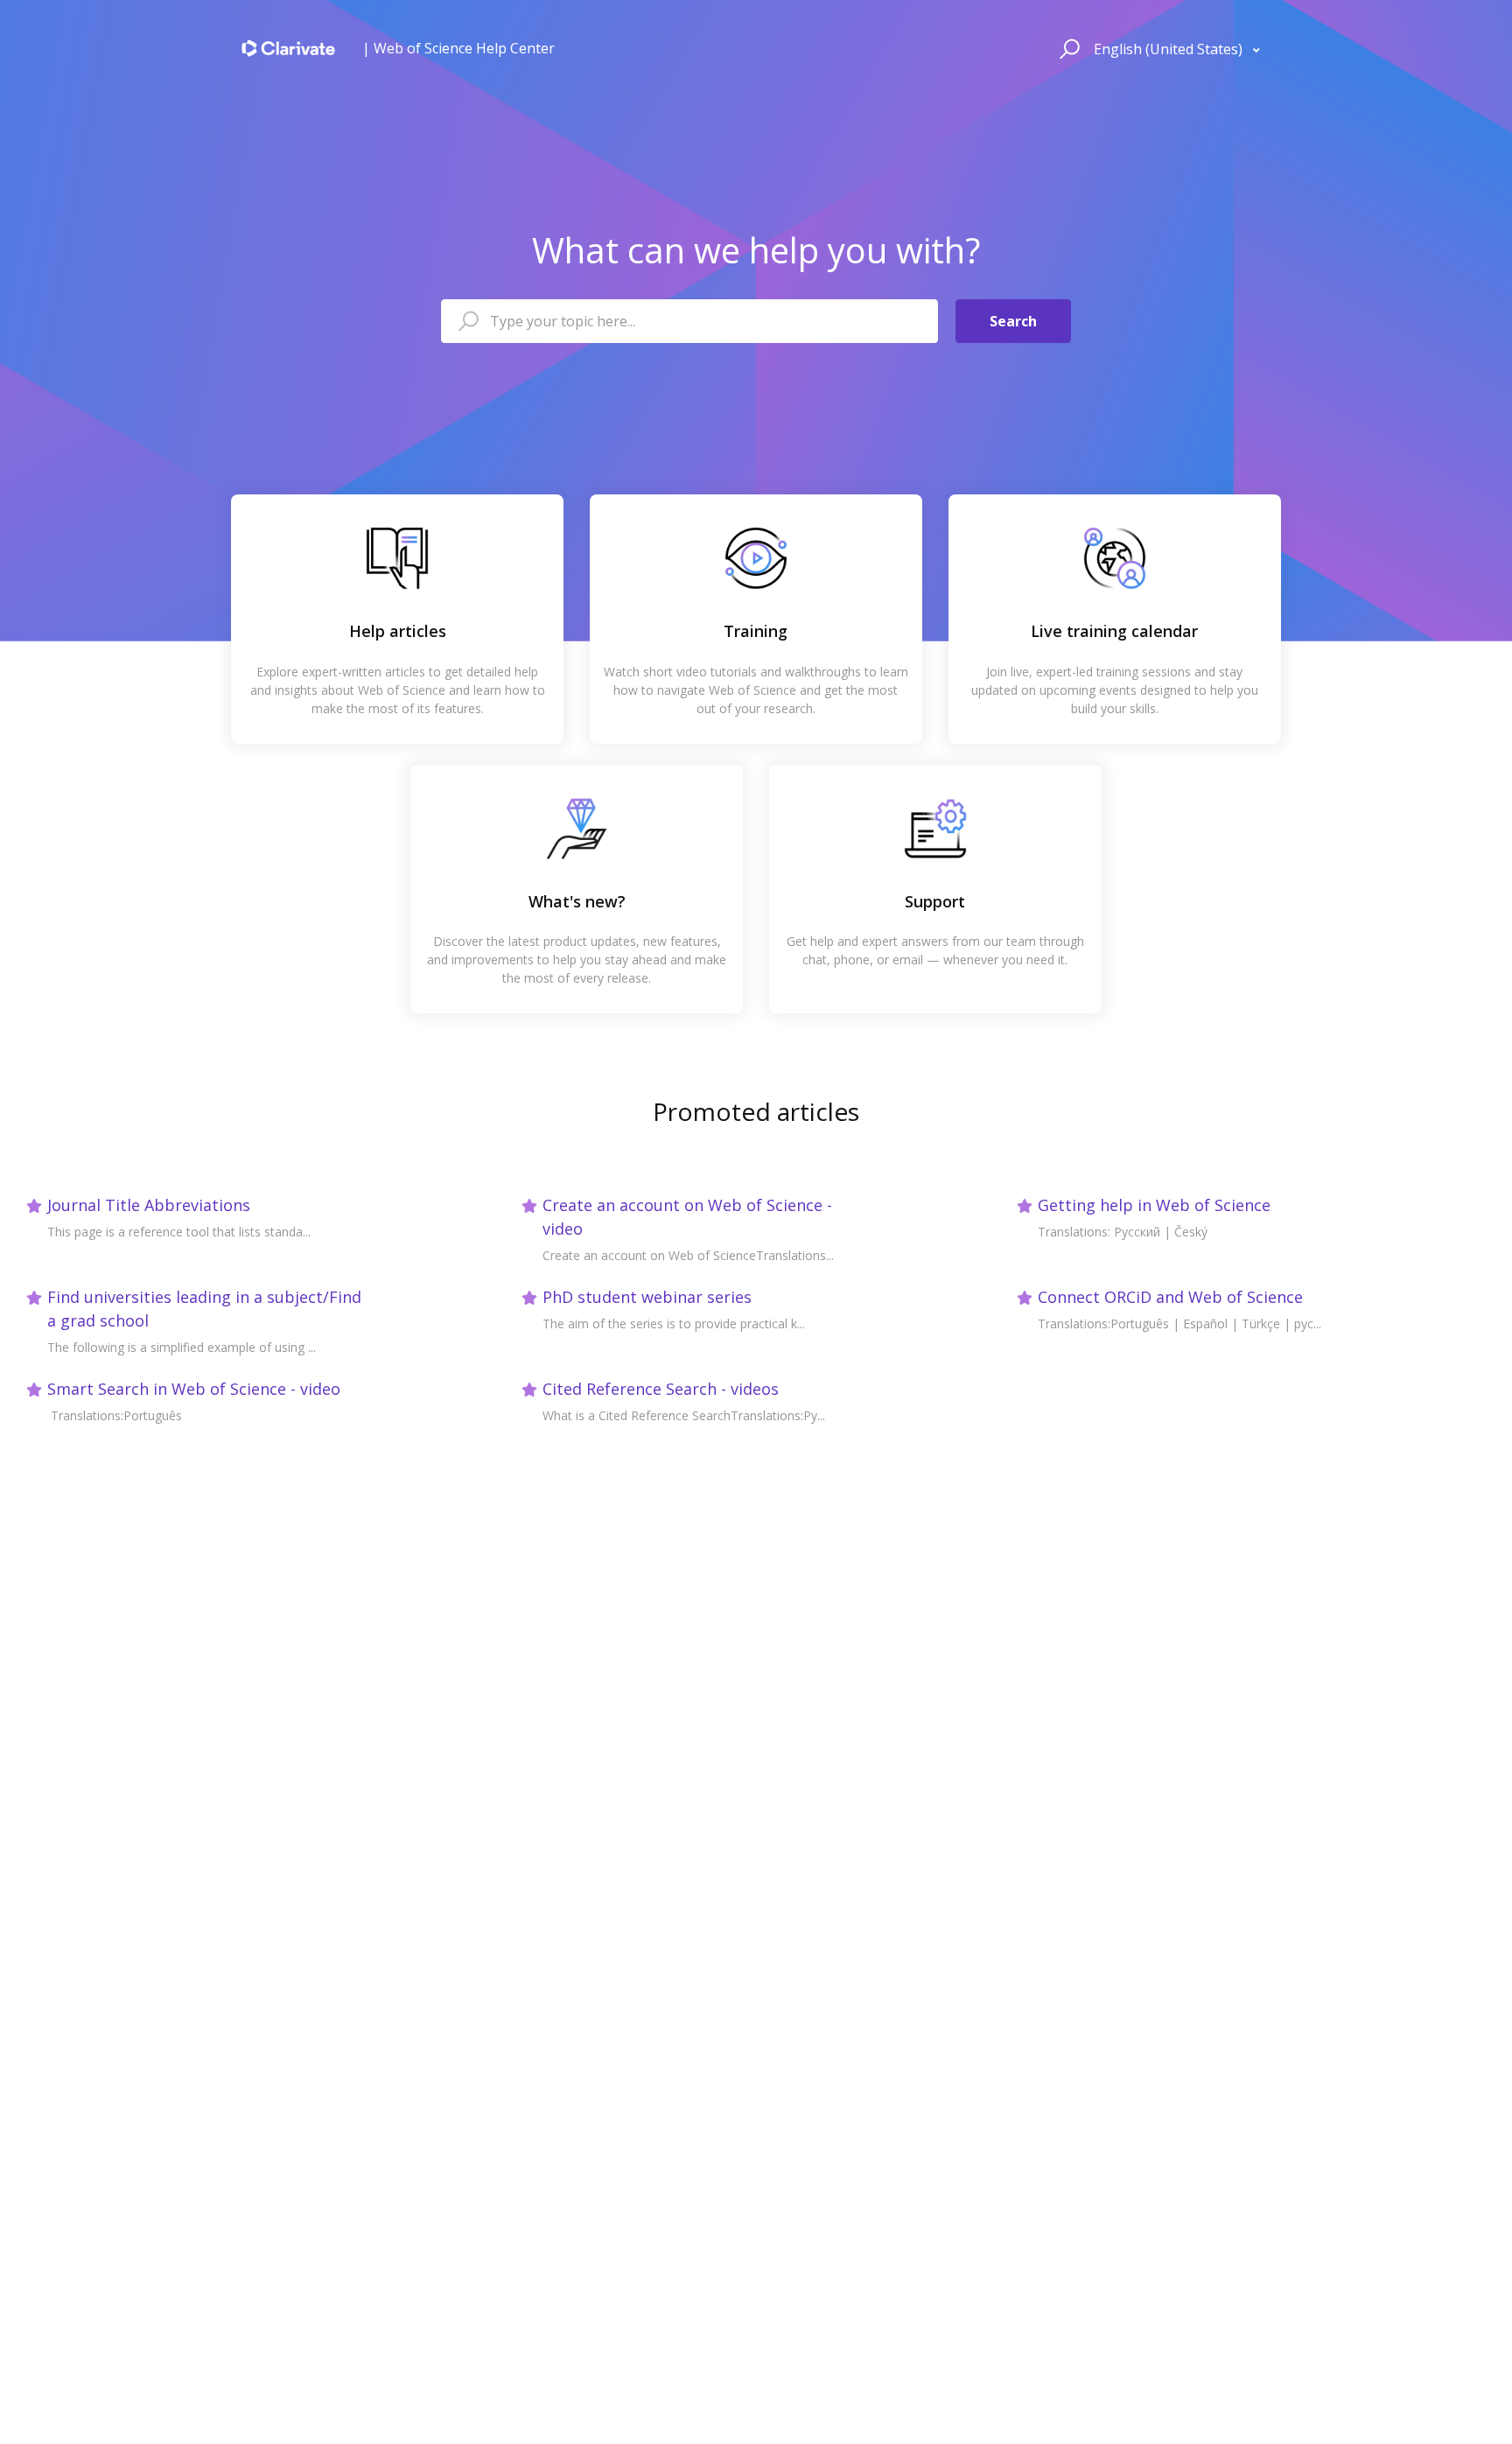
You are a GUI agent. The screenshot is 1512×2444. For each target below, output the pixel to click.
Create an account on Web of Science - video (687, 1217)
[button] (1067, 48)
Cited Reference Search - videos (661, 1389)
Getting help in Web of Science (1154, 1205)
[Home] (288, 48)
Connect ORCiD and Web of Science (1170, 1297)
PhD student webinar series (647, 1297)
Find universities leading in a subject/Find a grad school (204, 1309)
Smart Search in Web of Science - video (194, 1389)
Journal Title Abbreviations (149, 1205)
